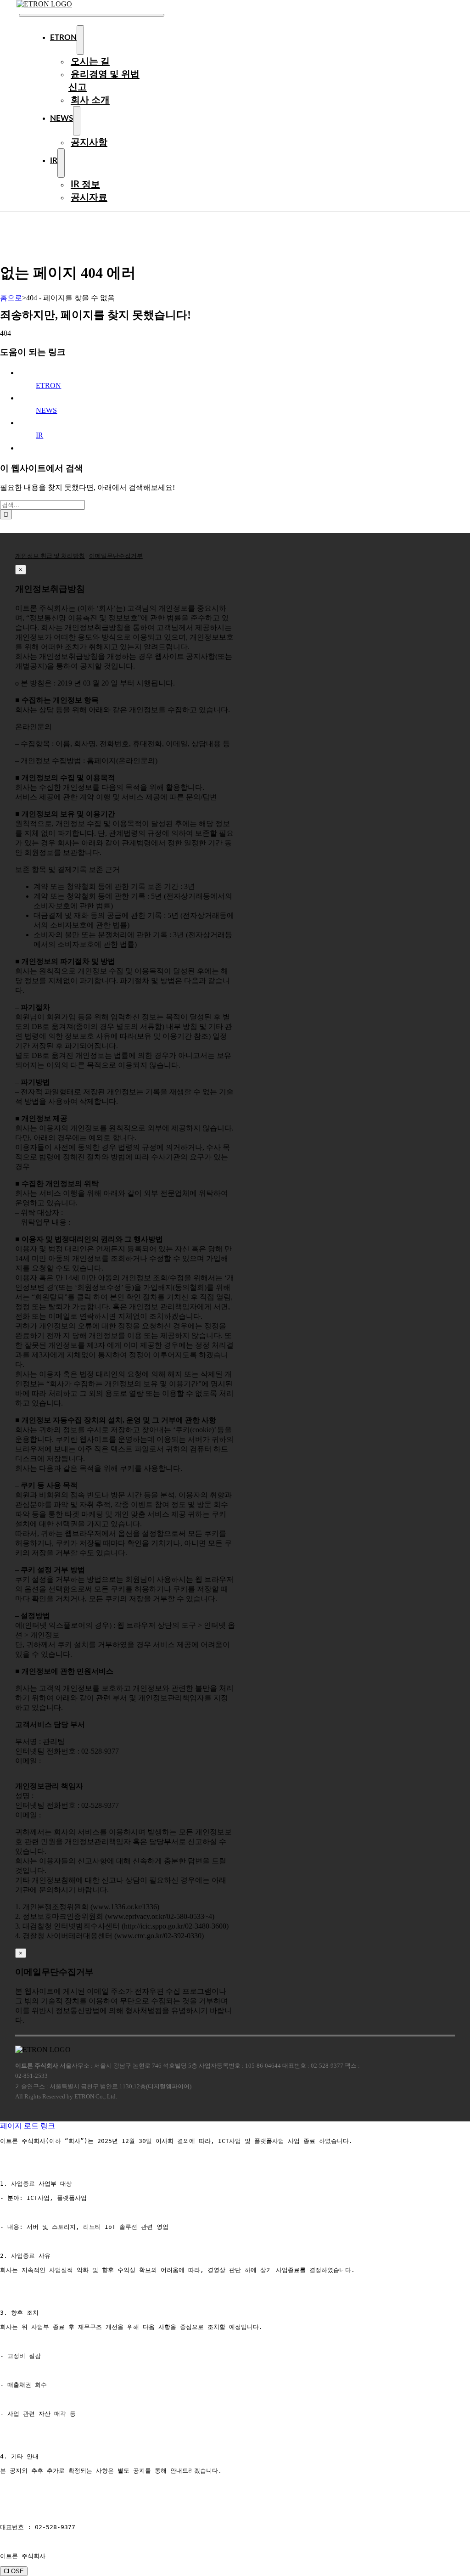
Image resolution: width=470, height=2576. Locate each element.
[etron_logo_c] (44, 4)
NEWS (46, 410)
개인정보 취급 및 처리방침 (50, 556)
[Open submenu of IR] (61, 163)
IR (39, 435)
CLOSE (14, 2571)
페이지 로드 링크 (28, 2126)
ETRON (48, 385)
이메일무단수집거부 (116, 556)
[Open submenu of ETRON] (80, 40)
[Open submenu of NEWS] (77, 121)
